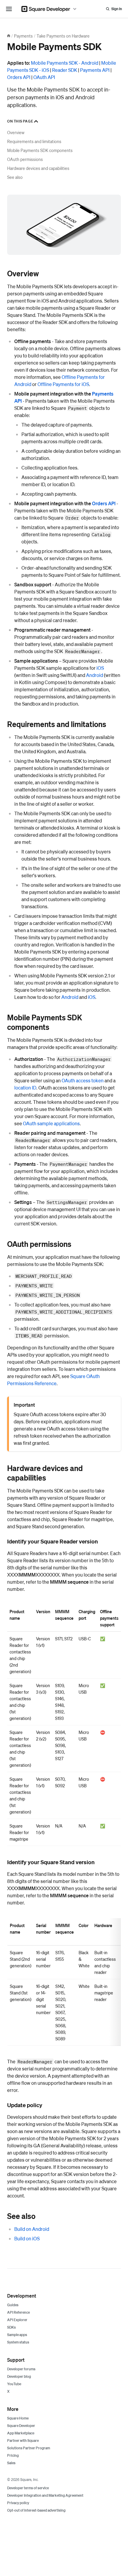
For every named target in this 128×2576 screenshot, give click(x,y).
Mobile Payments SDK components (40, 150)
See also (15, 177)
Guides (13, 2305)
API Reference (18, 2312)
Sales (11, 2463)
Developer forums (21, 2369)
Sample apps (17, 2335)
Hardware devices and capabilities (38, 168)
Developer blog (19, 2376)
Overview (16, 132)
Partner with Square (23, 2441)
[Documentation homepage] (9, 36)
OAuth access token (83, 1080)
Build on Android (32, 2229)
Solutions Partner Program (29, 2448)
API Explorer (17, 2320)
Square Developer (21, 2426)
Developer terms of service (28, 2488)
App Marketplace (21, 2433)
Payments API (95, 70)
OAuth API (44, 77)
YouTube (14, 2384)
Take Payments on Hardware (63, 36)
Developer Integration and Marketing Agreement (45, 2495)
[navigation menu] (9, 9)
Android (95, 675)
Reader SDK (65, 70)
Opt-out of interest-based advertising (36, 2510)
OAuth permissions (25, 159)
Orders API (19, 77)
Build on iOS (27, 2238)
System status (18, 2342)
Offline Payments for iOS (63, 384)
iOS (100, 668)
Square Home (18, 2418)
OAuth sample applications (51, 1123)
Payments (23, 36)
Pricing (13, 2455)
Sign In (117, 9)
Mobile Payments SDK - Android (65, 63)
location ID (25, 1088)
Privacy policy (18, 2503)
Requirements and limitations (34, 141)
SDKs (11, 2327)
